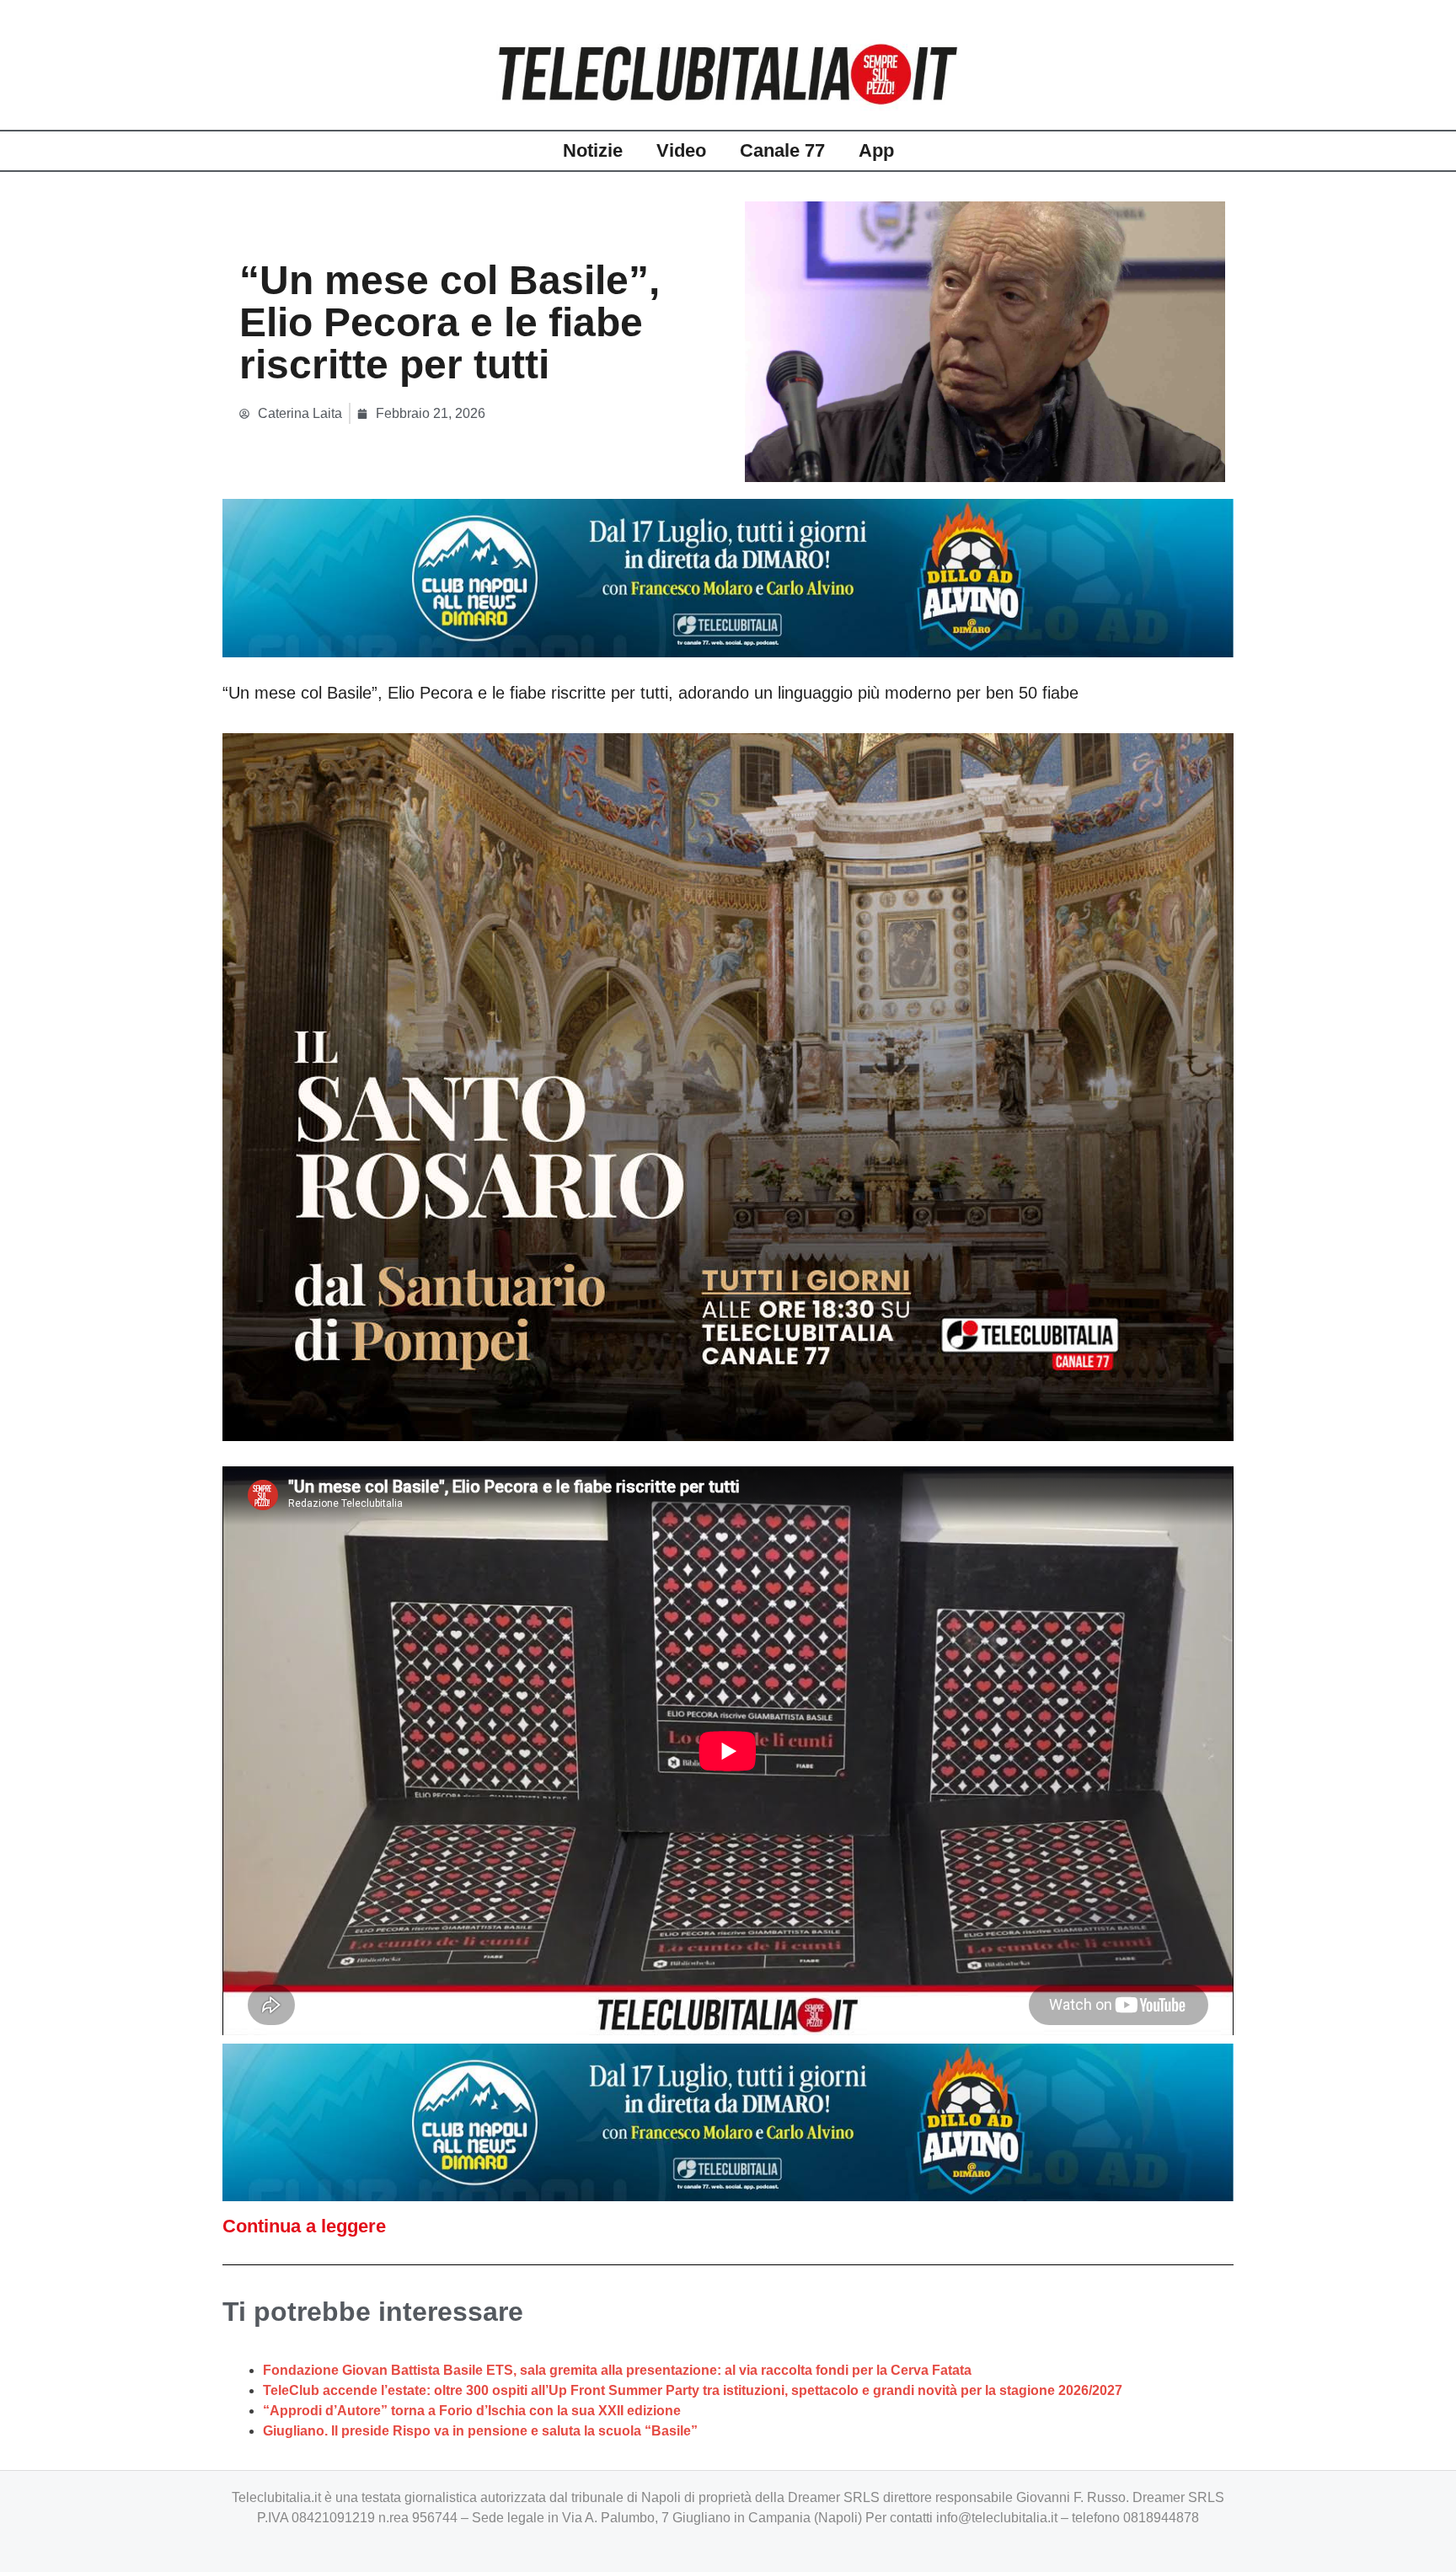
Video (681, 150)
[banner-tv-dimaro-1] (728, 577)
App (876, 150)
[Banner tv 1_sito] (728, 1085)
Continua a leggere (304, 2226)
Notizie (593, 150)
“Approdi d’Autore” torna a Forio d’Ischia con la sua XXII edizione (472, 2411)
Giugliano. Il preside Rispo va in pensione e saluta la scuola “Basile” (480, 2431)
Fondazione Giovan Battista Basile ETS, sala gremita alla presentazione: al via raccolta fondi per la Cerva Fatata (617, 2370)
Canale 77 (782, 150)
